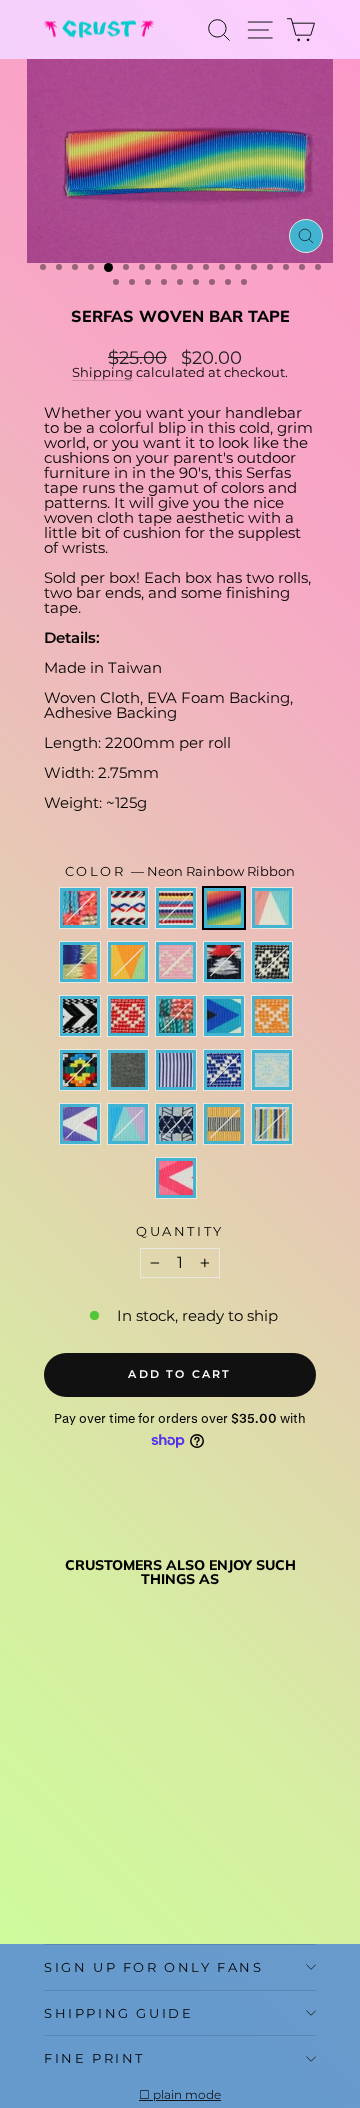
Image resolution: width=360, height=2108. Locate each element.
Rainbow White (176, 908)
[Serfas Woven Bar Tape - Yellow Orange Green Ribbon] (78, 1804)
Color (180, 871)
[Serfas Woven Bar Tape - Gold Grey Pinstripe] (124, 1861)
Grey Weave (128, 1070)
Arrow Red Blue (128, 908)
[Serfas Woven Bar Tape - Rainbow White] (101, 1785)
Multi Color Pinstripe (272, 1124)
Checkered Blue (224, 1070)
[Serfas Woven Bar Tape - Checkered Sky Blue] (147, 1842)
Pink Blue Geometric (80, 908)
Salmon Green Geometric (176, 1016)
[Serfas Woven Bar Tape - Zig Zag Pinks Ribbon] (55, 1880)
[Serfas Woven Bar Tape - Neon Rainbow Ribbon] (124, 1785)
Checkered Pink (176, 962)
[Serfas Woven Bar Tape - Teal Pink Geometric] (55, 1804)
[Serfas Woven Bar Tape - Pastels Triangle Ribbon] (78, 1861)
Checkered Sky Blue (272, 1070)
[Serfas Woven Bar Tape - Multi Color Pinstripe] (147, 1861)
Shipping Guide (118, 2013)
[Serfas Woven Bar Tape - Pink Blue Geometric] (55, 1785)
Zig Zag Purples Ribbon (80, 1124)
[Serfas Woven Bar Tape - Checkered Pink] (101, 1804)
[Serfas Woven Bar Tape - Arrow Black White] (55, 1823)
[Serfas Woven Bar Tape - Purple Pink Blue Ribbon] (147, 1785)
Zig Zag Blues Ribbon (224, 1016)
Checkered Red (128, 1016)
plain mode (187, 2095)
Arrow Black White (80, 1016)
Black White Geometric (224, 962)
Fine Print (94, 2058)
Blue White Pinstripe (176, 1070)
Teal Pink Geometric (80, 962)
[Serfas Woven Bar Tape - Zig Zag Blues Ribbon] (124, 1823)
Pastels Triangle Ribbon (128, 1124)
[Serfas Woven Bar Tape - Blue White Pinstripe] (101, 1842)
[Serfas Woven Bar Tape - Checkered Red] (78, 1823)
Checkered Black (272, 962)
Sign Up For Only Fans (154, 1967)
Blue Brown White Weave (176, 1124)
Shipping (102, 372)
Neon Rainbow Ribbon (224, 908)
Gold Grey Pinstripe (224, 1124)
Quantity (180, 1231)
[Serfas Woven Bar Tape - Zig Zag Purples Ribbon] (55, 1861)
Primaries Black (80, 1070)
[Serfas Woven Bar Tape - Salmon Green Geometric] (101, 1823)
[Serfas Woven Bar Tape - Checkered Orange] (147, 1823)
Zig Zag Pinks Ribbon (176, 1178)
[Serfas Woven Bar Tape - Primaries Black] (55, 1842)
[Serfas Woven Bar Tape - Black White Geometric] (124, 1804)
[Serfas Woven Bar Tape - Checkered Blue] (124, 1842)
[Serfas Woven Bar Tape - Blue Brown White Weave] (101, 1861)
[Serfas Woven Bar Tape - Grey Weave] (78, 1842)
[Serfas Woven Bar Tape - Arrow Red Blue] (78, 1785)
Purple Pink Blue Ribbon (272, 908)
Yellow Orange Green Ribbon (128, 962)
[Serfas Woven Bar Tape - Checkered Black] (147, 1804)
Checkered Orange (272, 1016)
